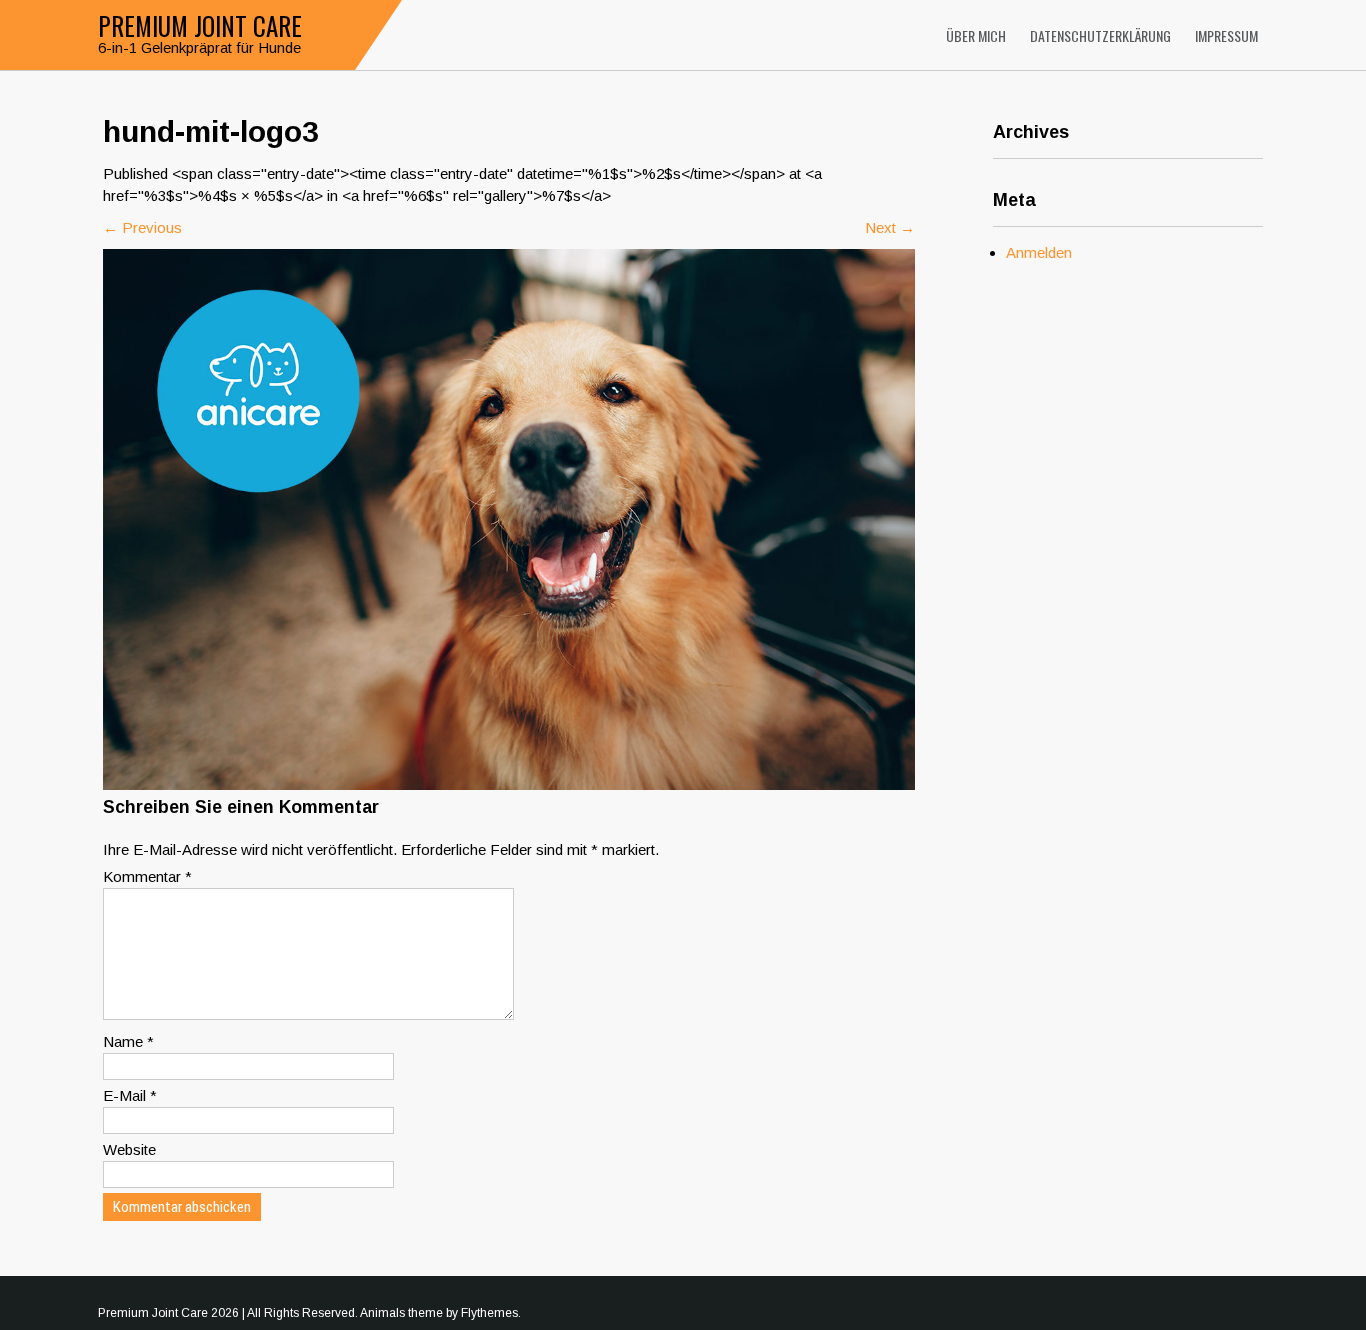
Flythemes (489, 1313)
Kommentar (147, 876)
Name (128, 1041)
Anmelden (1039, 252)
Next (890, 227)
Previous (142, 227)
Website (129, 1149)
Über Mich (976, 35)
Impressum (1226, 35)
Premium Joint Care (200, 25)
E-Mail (130, 1095)
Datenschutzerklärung (1100, 35)
